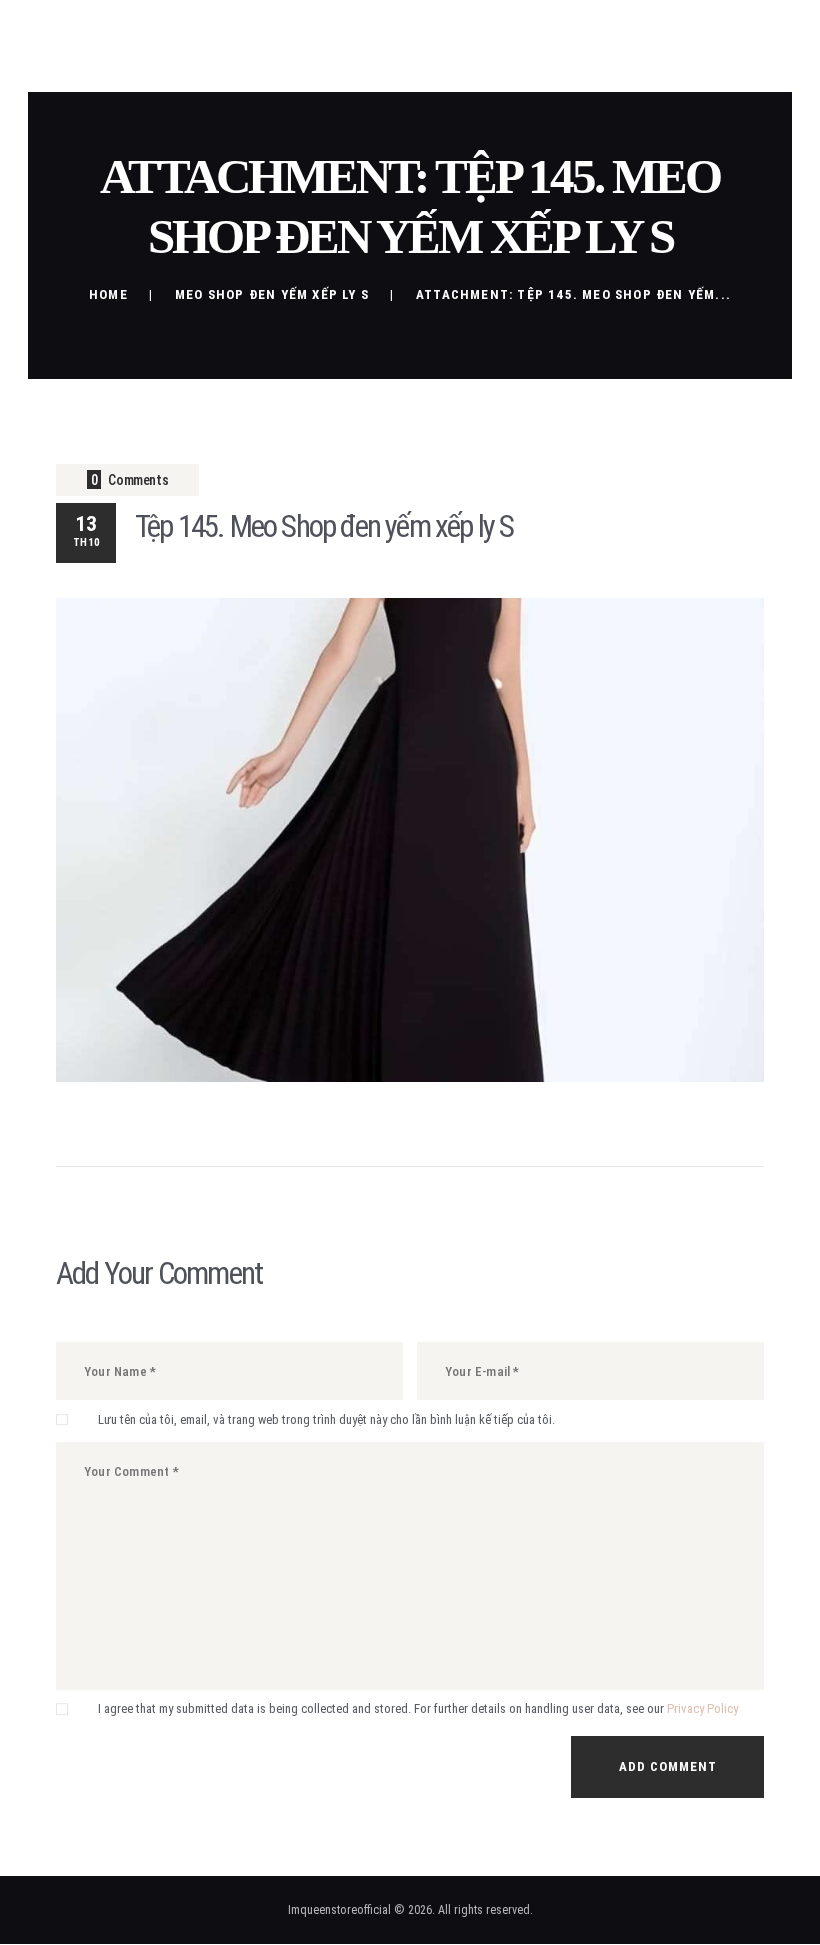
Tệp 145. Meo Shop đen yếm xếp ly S (324, 526)
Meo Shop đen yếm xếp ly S (272, 294)
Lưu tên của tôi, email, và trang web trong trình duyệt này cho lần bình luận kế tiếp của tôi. (326, 1419)
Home (108, 294)
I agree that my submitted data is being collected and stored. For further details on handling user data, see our (418, 1708)
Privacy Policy (702, 1708)
